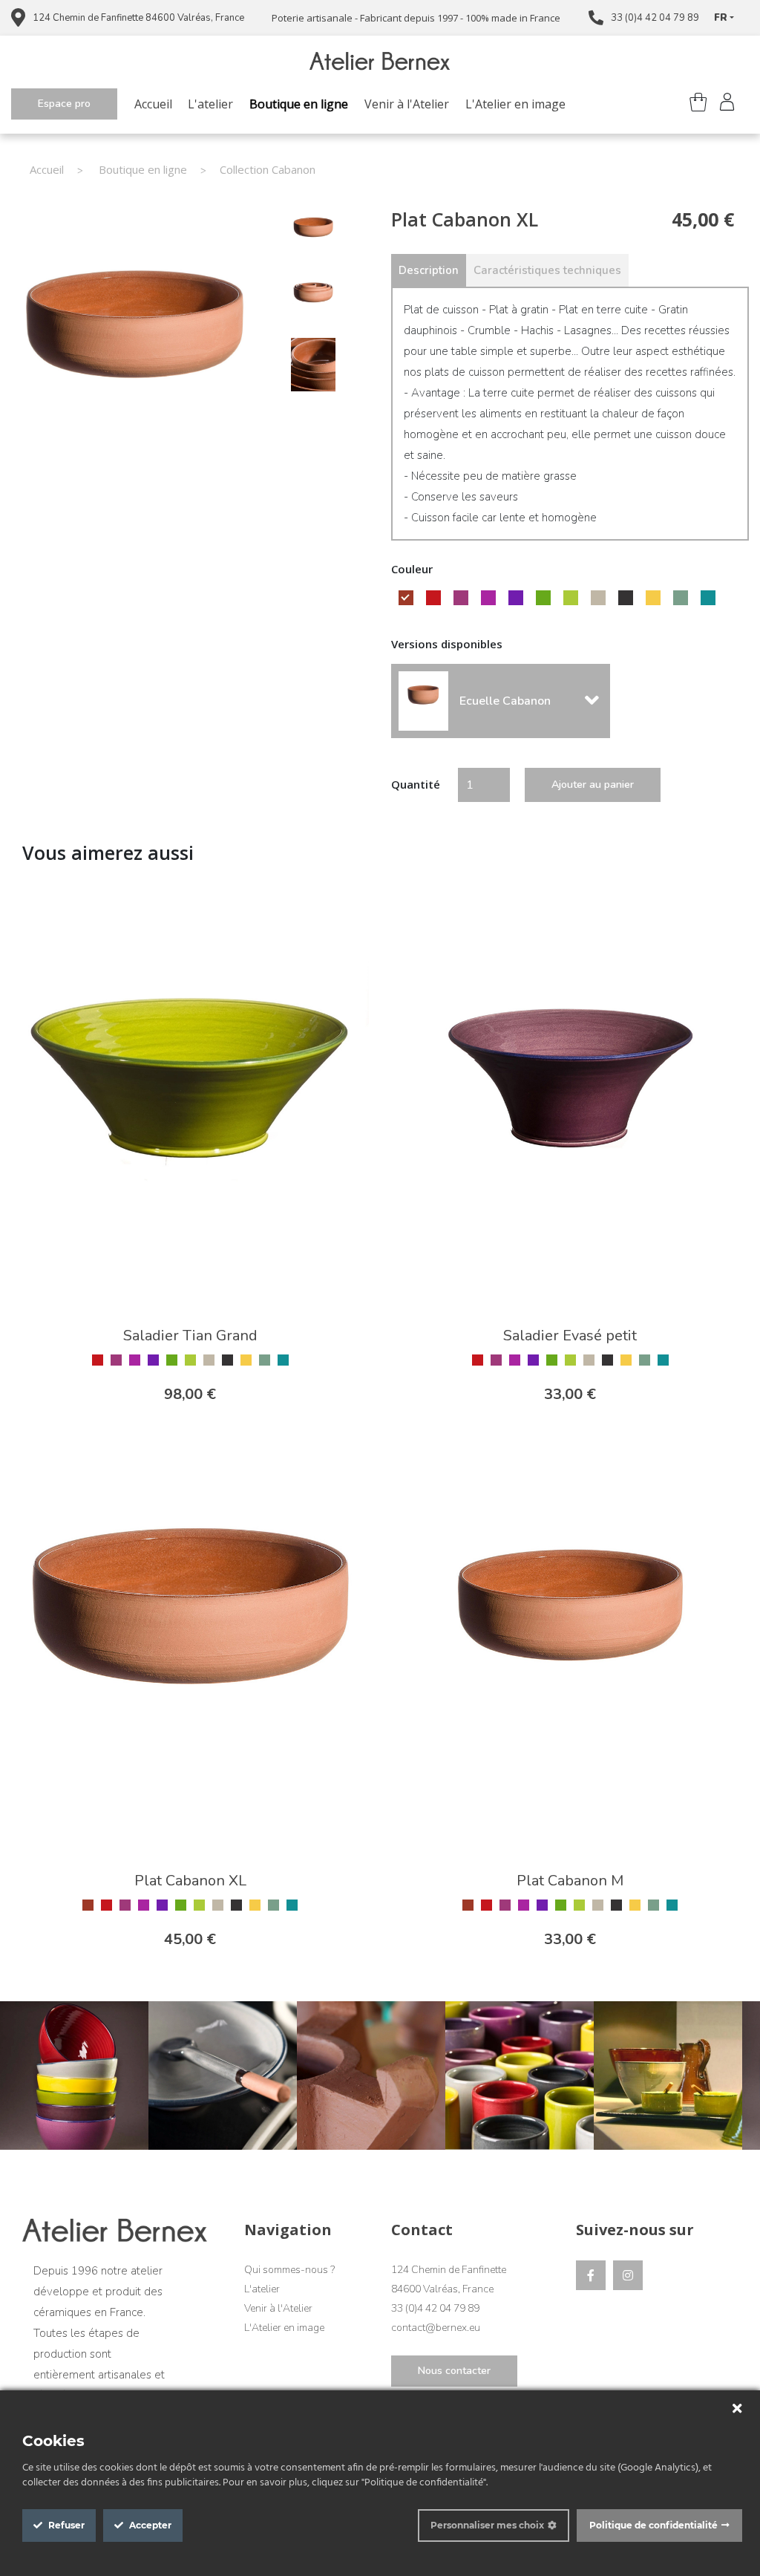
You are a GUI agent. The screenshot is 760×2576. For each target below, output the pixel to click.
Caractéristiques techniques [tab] (547, 270)
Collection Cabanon (268, 169)
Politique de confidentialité (653, 2525)
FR (721, 18)
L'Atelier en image (515, 104)
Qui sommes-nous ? (289, 2270)
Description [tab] (429, 270)
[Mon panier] (697, 104)
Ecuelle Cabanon (505, 701)
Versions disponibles (447, 644)
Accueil (153, 104)
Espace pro (64, 104)
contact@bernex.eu (436, 2328)
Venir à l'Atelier (407, 104)
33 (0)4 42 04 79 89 (655, 18)
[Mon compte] (727, 104)
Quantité (416, 784)
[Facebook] (591, 2275)
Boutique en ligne (299, 104)
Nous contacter (454, 2371)
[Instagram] (628, 2275)
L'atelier (210, 104)
